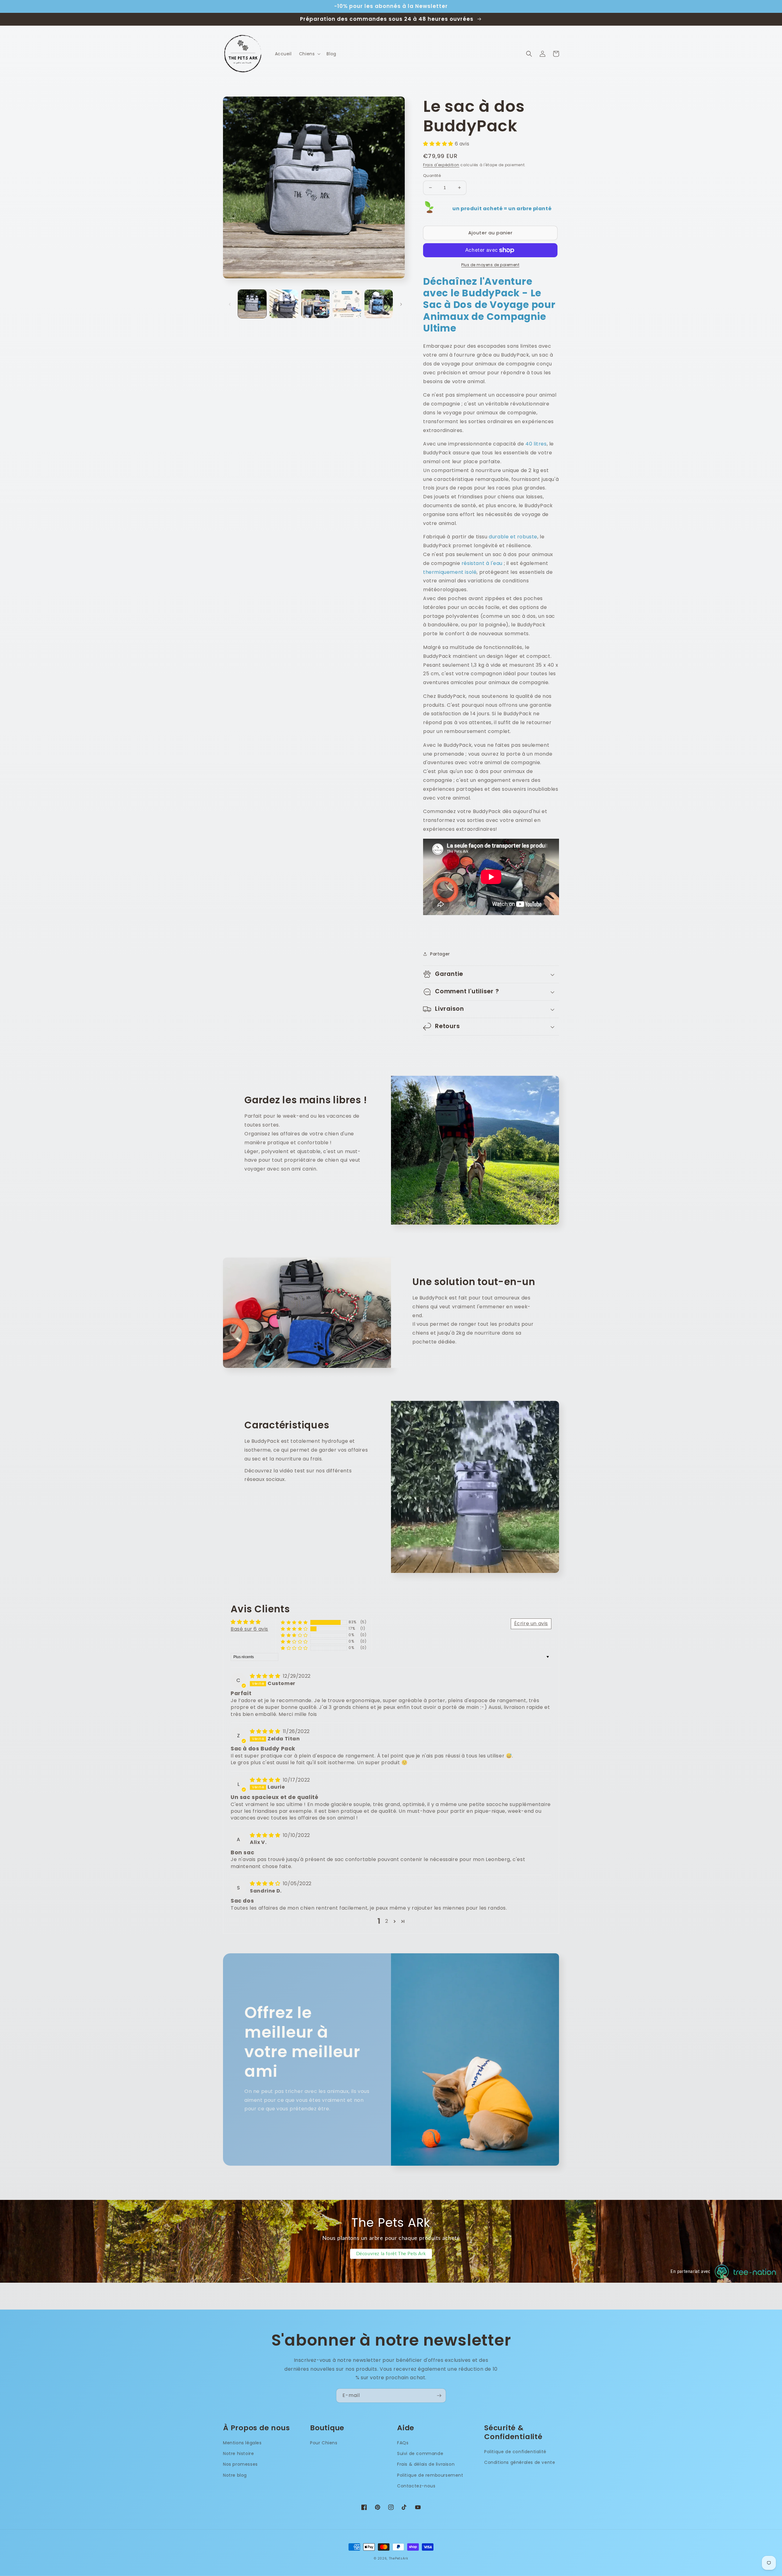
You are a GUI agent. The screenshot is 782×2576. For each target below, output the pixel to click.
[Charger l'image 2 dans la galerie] (284, 304)
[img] (266, 1676)
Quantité (432, 176)
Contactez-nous (416, 2486)
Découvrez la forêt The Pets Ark (391, 2254)
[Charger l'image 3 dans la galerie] (315, 304)
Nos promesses (240, 2464)
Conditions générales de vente (520, 2462)
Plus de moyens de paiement (490, 265)
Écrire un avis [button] (531, 1623)
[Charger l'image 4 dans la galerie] (347, 304)
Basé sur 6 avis (249, 1629)
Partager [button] (440, 954)
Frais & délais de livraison (426, 2464)
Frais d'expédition (441, 165)
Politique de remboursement (430, 2475)
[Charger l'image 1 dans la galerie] (252, 304)
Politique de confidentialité (515, 2452)
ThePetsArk (398, 2558)
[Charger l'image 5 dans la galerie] (379, 304)
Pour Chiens (324, 2443)
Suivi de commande (420, 2453)
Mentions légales (242, 2443)
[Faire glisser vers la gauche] (230, 304)
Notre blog (235, 2475)
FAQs (403, 2443)
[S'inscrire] (439, 2396)
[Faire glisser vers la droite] (401, 304)
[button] (309, 54)
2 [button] (387, 1921)
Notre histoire (238, 2453)
